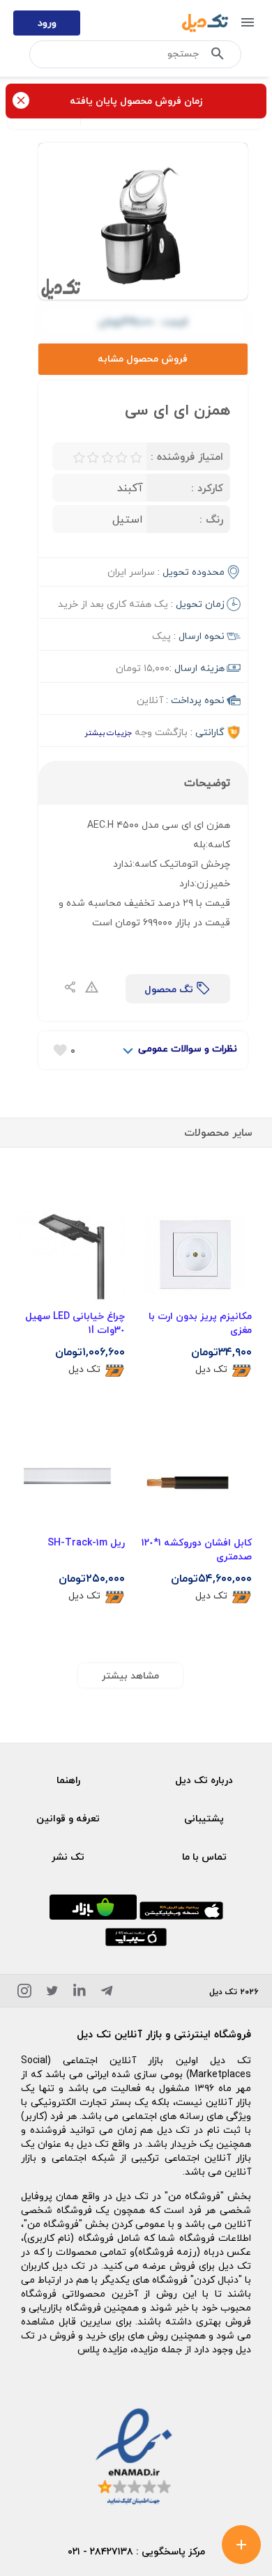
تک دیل (211, 1370)
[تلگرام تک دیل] (107, 1993)
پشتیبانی (204, 1818)
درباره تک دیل (204, 1780)
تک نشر (68, 1857)
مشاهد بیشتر (130, 1675)
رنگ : (211, 519)
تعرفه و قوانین (68, 1818)
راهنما (68, 1780)
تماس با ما (204, 1857)
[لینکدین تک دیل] (80, 1993)
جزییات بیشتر (108, 733)
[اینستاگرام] (24, 1993)
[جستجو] (218, 56)
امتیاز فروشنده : (187, 456)
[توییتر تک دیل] (52, 1993)
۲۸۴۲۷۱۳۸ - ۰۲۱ (100, 2551)
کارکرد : (207, 488)
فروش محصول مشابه (143, 358)
